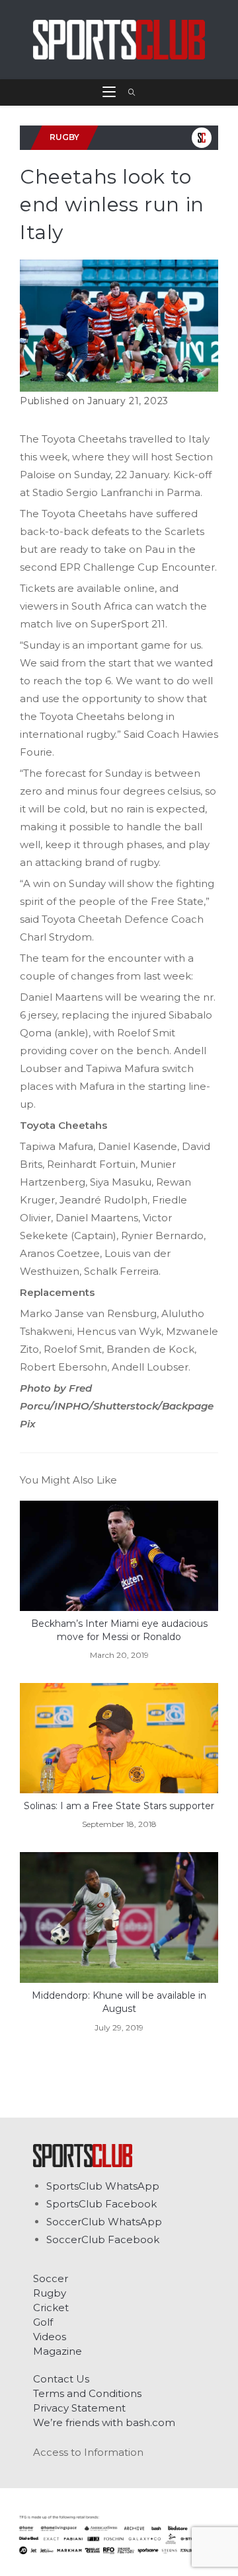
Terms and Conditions (87, 2393)
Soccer (51, 2278)
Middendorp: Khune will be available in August (119, 2002)
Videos (50, 2337)
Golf (43, 2322)
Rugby (50, 2293)
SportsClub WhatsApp (103, 2186)
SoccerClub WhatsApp (104, 2222)
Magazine (58, 2351)
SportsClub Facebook (101, 2204)
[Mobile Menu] (110, 92)
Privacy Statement (79, 2408)
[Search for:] (127, 92)
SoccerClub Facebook (103, 2239)
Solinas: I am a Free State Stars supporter (119, 1806)
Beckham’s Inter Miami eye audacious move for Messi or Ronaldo (119, 1630)
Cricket (51, 2308)
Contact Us (61, 2379)
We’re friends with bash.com (104, 2422)
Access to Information (88, 2452)
